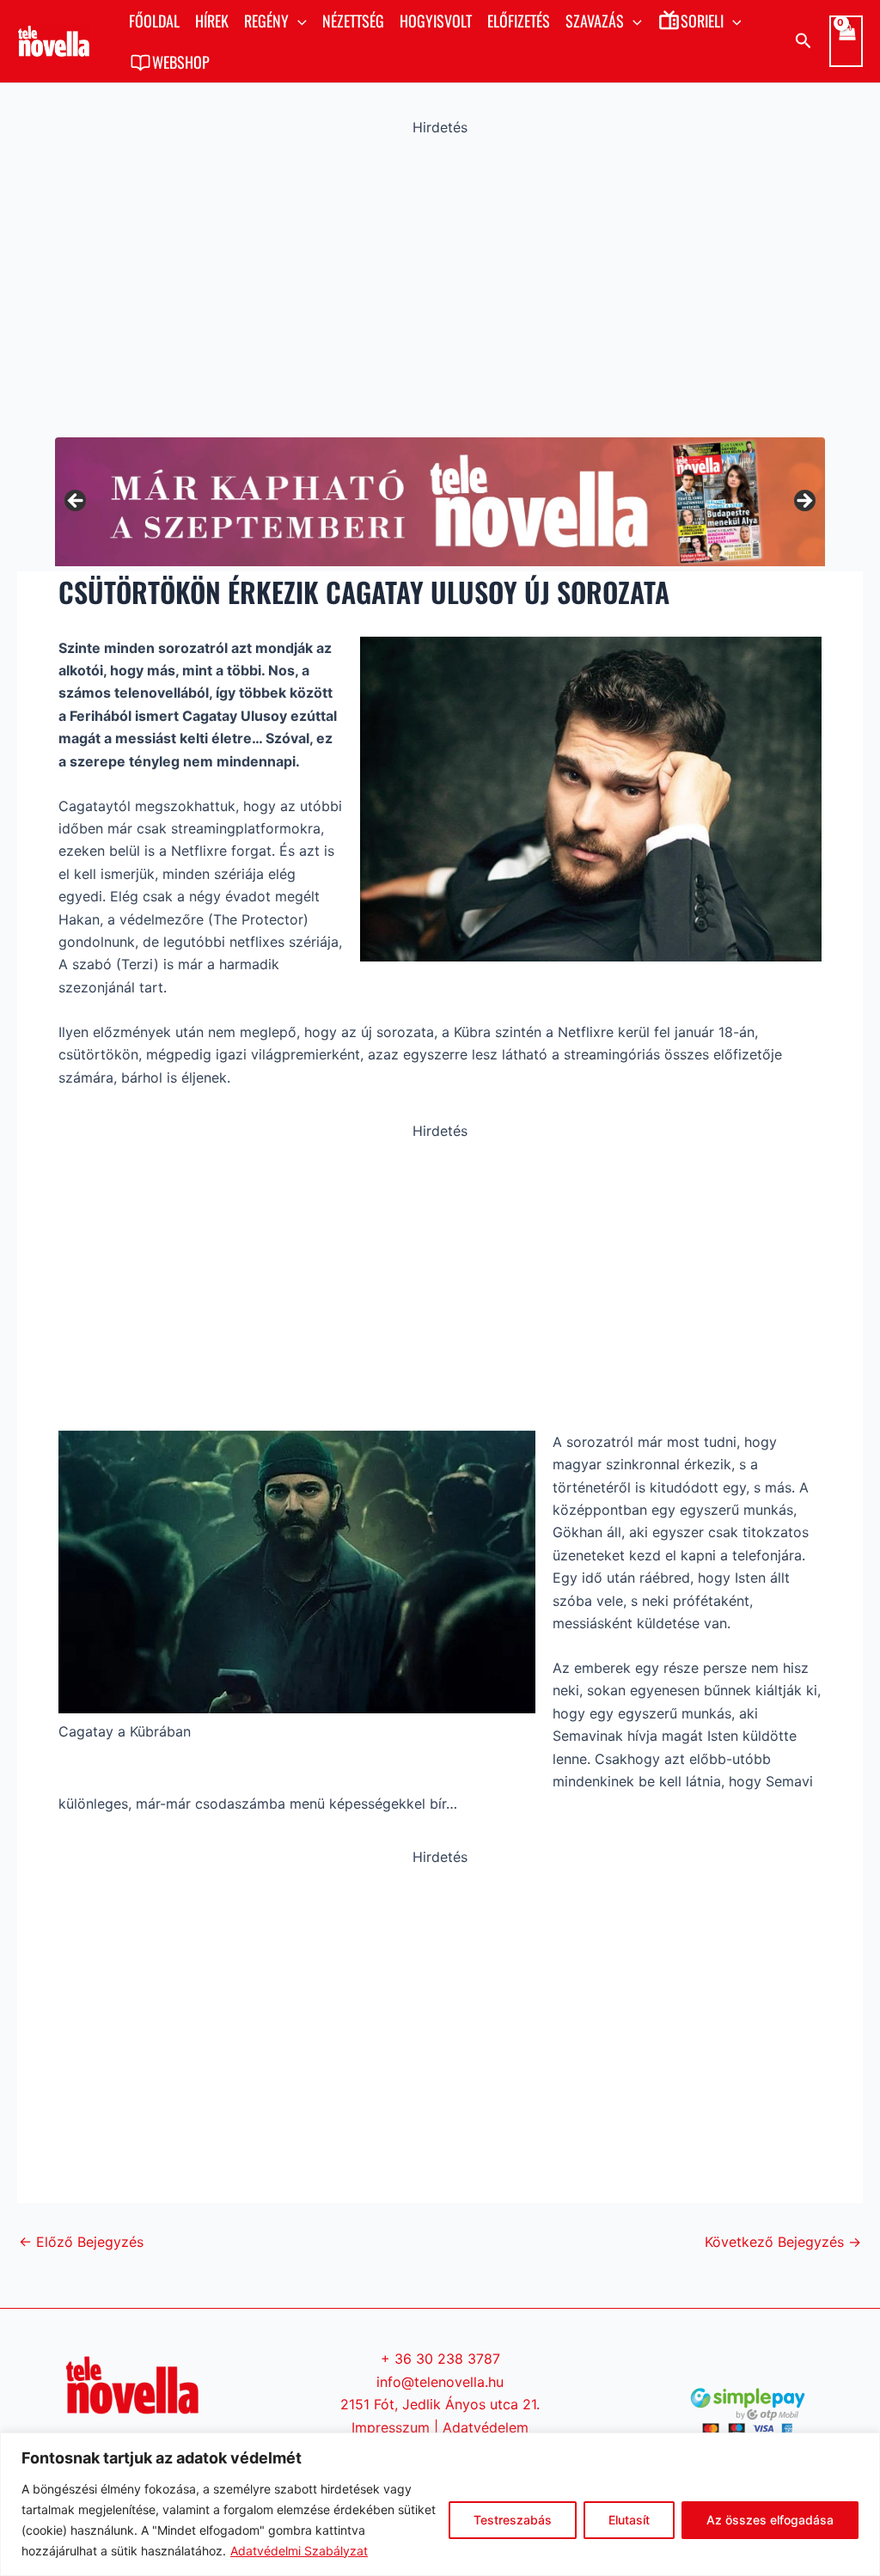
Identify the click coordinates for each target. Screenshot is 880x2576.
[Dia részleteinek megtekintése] (440, 501)
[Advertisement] (440, 283)
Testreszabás (513, 2520)
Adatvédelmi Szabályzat (299, 2551)
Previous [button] (76, 502)
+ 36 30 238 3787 (440, 2359)
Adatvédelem (486, 2427)
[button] (298, 21)
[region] (440, 2504)
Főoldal (154, 21)
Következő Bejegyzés (783, 2242)
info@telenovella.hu (440, 2382)
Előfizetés (519, 21)
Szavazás (595, 21)
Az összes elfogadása (770, 2520)
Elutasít (629, 2520)
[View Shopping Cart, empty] (846, 41)
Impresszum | (397, 2427)
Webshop (181, 62)
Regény (266, 21)
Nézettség (353, 21)
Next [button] (804, 502)
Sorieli (702, 21)
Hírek (212, 21)
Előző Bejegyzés (81, 2242)
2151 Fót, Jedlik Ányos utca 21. (440, 2404)
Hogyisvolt (436, 21)
